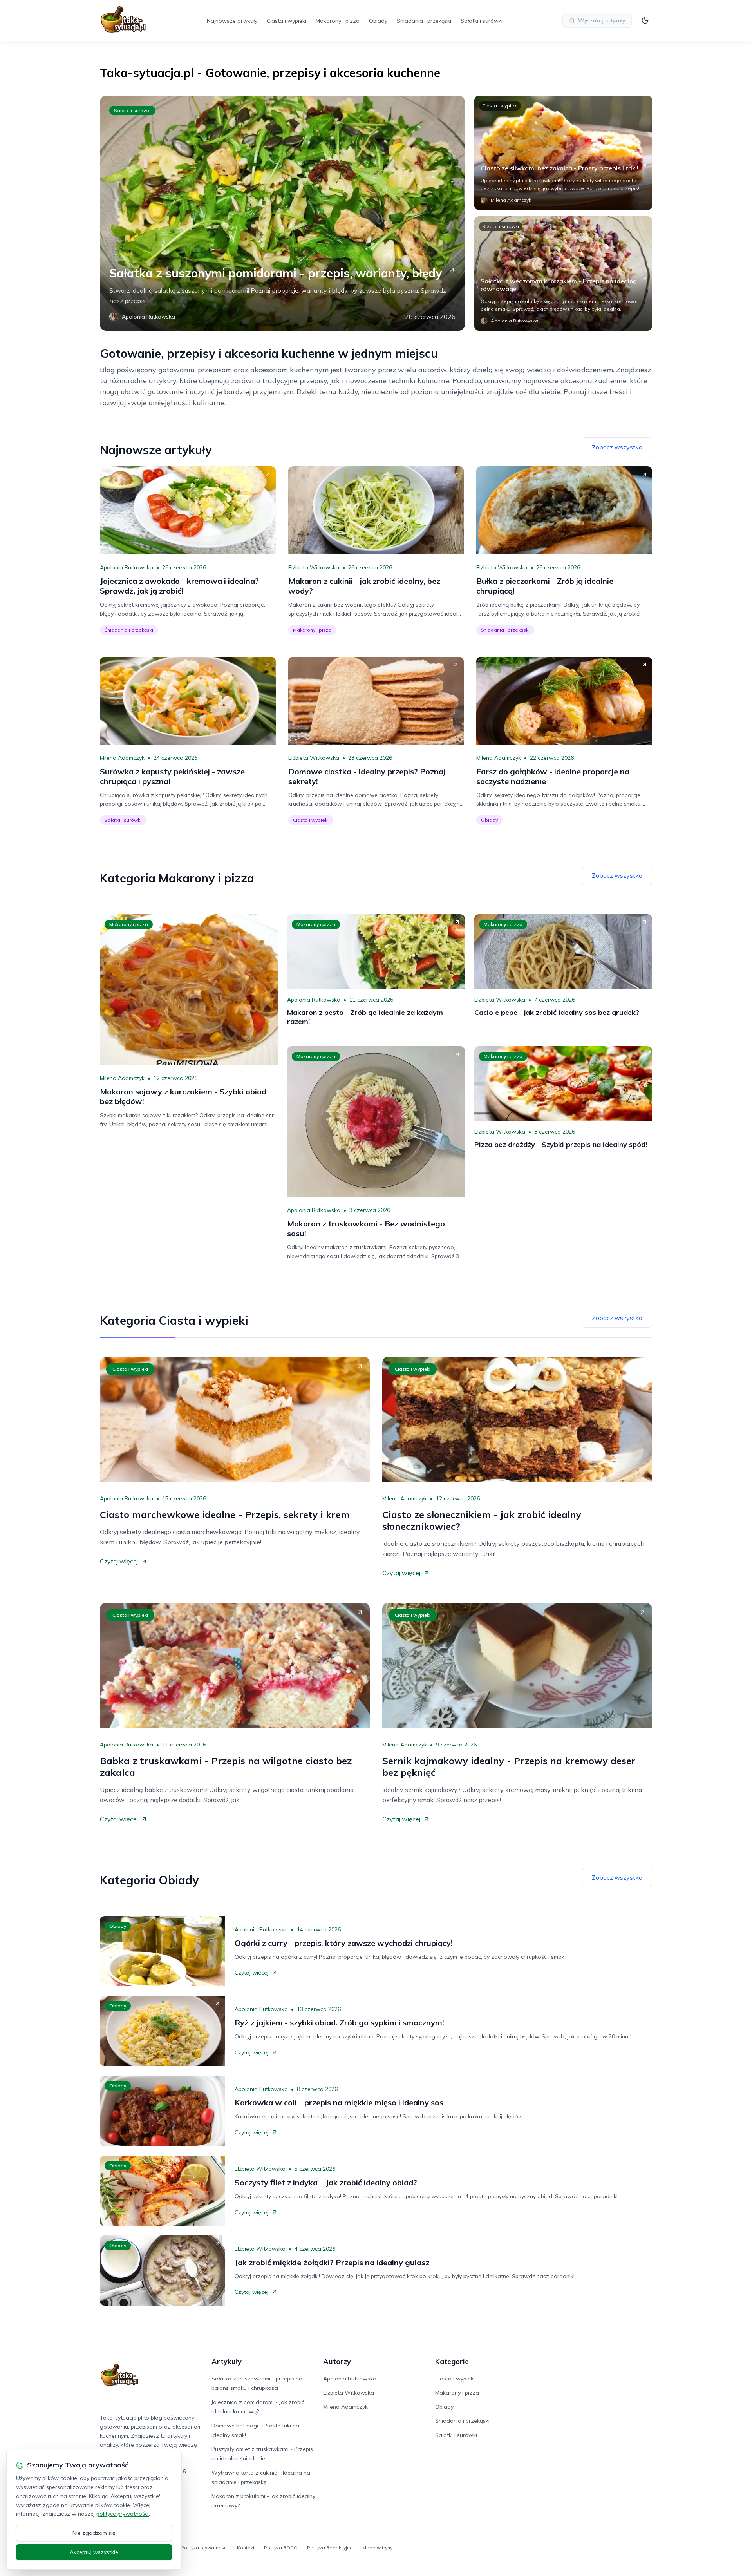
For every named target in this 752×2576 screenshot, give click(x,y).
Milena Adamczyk (122, 758)
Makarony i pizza (338, 21)
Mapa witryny (377, 2548)
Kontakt (246, 2548)
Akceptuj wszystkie (94, 2552)
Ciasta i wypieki (287, 21)
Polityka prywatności (204, 2548)
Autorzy (337, 2361)
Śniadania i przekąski (424, 21)
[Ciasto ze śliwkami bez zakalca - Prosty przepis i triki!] (563, 153)
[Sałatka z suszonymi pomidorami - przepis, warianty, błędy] (282, 213)
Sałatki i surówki (482, 21)
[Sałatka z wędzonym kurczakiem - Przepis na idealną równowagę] (563, 274)
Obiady (378, 21)
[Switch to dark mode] (645, 20)
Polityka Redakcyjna (330, 2548)
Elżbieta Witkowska (314, 567)
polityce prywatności (123, 2514)
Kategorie (452, 2361)
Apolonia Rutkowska (127, 567)
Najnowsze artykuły (232, 21)
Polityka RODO (281, 2548)
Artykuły (227, 2361)
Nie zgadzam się (94, 2533)
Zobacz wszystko (617, 447)
